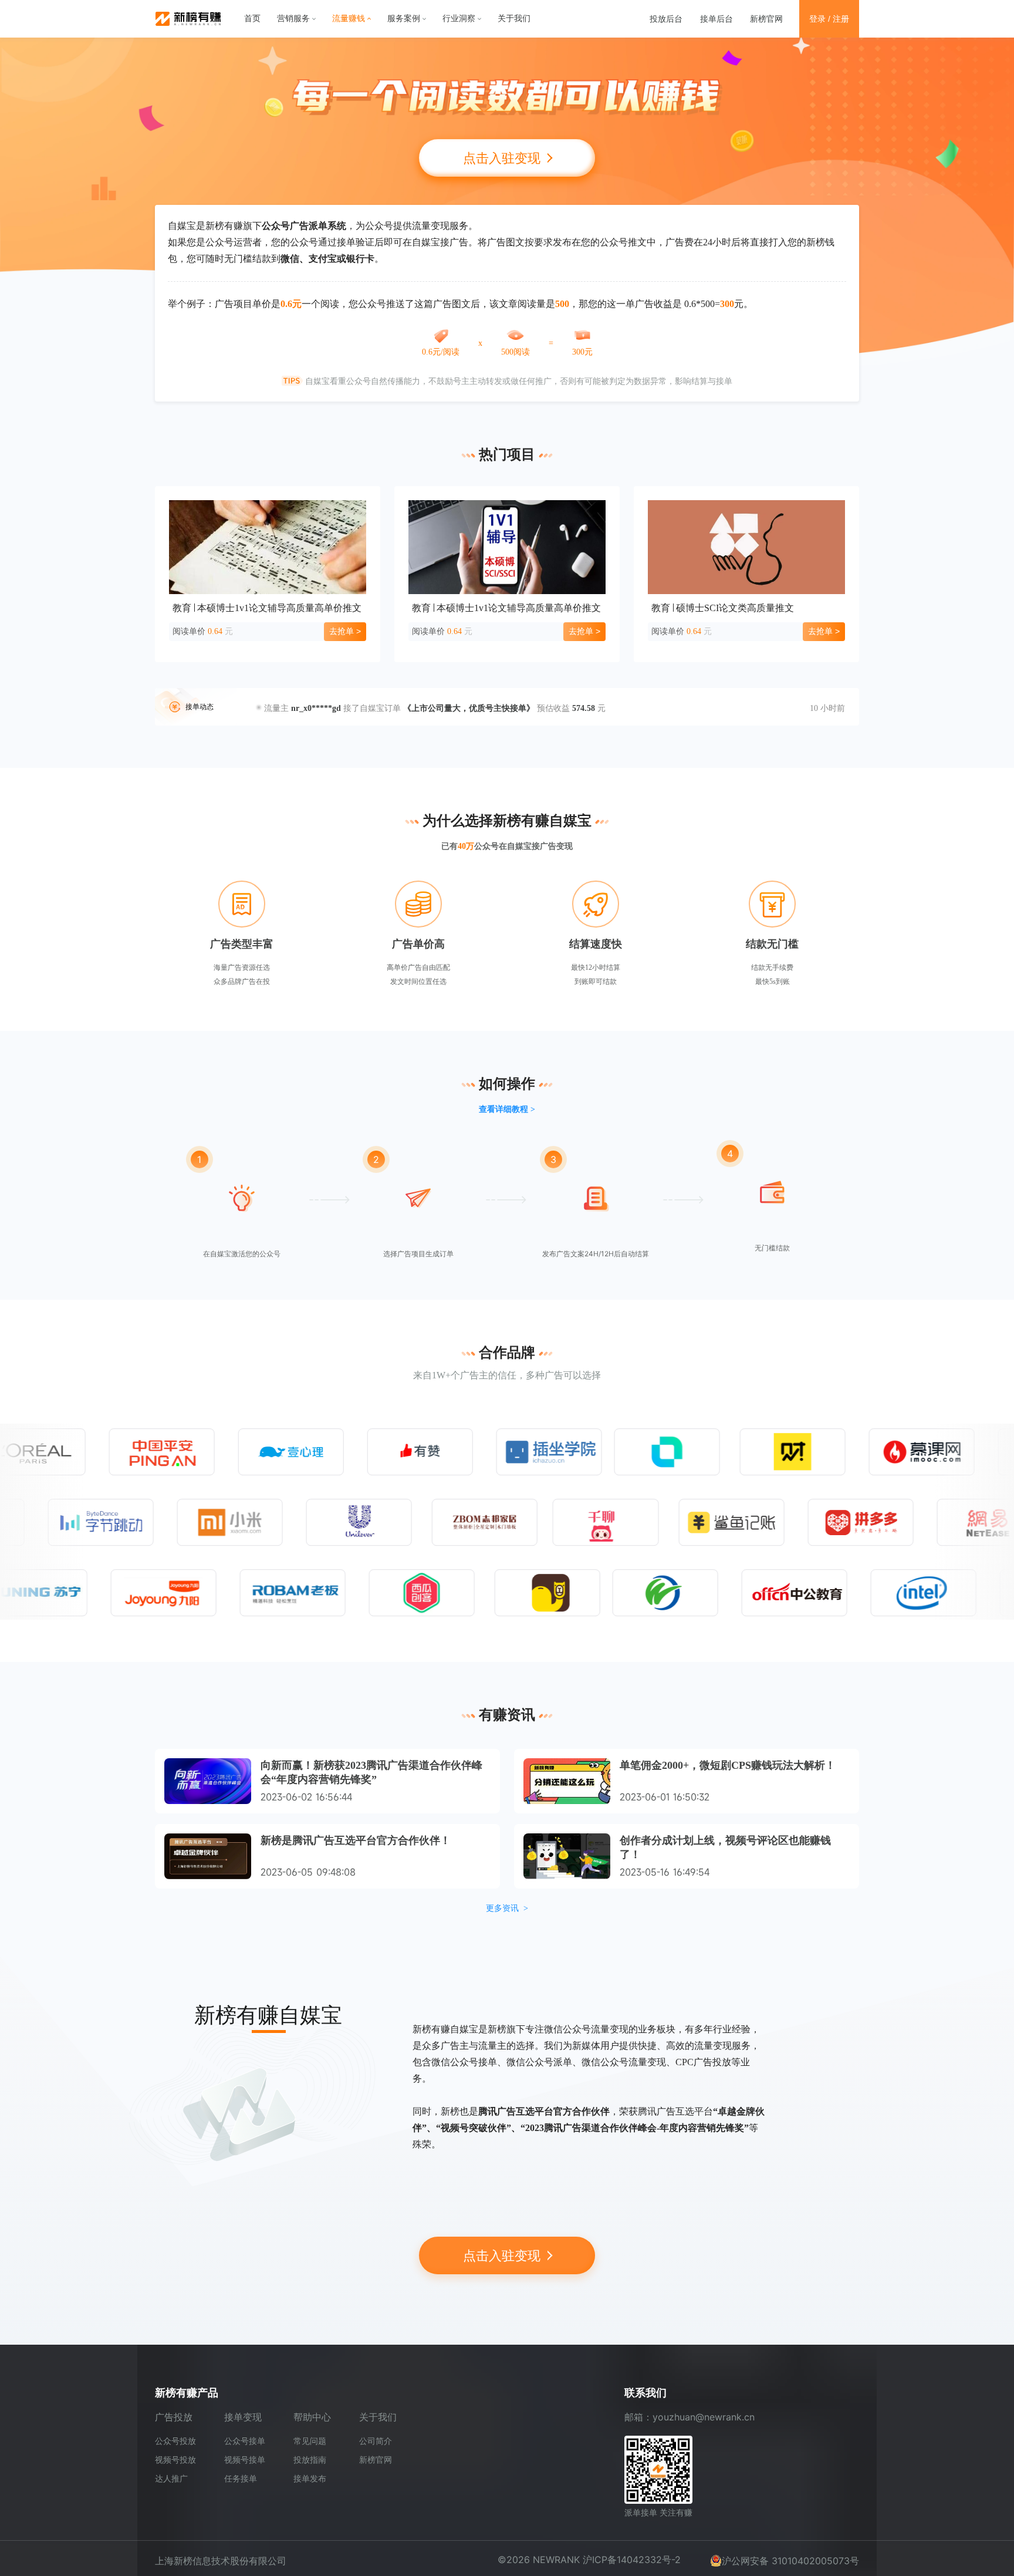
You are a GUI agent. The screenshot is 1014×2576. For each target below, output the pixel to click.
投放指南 (310, 2459)
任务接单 (241, 2478)
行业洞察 (459, 18)
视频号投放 (175, 2459)
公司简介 (376, 2441)
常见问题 (310, 2441)
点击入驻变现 (503, 158)
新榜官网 (766, 18)
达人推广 (171, 2478)
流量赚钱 (349, 18)
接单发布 (310, 2478)
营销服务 (293, 18)
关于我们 (514, 18)
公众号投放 (175, 2441)
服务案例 (404, 18)
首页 (252, 18)
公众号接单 (245, 2441)
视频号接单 (245, 2459)
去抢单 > (345, 631)
